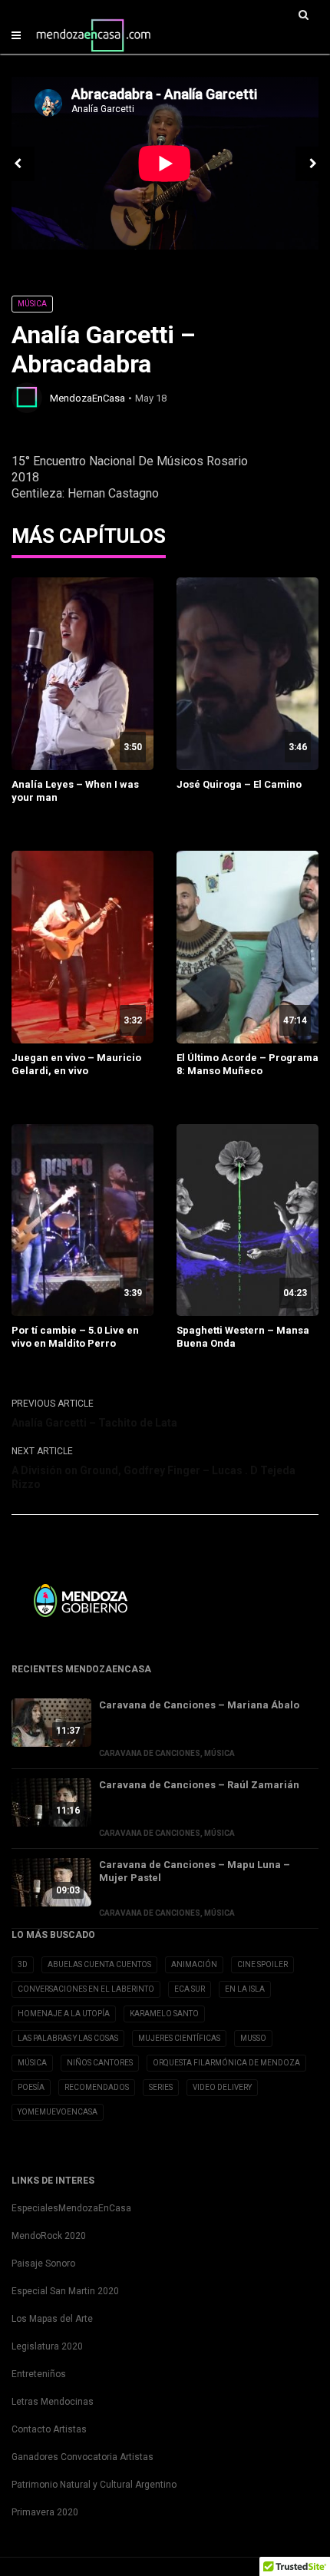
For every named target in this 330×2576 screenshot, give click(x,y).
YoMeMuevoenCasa (58, 2112)
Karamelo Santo (164, 2014)
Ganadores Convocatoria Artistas (82, 2457)
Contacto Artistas (49, 2429)
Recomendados (97, 2087)
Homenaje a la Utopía (64, 2014)
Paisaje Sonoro (43, 2264)
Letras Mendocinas (53, 2402)
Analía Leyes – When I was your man (75, 791)
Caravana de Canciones (150, 1753)
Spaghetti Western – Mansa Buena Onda (243, 1337)
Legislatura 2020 (47, 2346)
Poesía (31, 2087)
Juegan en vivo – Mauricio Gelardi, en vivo (76, 1064)
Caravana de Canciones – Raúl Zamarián (199, 1785)
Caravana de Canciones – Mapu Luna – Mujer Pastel (195, 1871)
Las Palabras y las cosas (68, 2038)
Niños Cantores (100, 2063)
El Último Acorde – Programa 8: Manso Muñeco (247, 1064)
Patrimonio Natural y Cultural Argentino (94, 2485)
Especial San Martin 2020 (65, 2291)
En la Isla (245, 1989)
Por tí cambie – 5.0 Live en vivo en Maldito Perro (75, 1337)
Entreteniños (39, 2374)
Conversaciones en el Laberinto (86, 1989)
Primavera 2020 (45, 2512)
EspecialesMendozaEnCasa (71, 2208)
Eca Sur (190, 1989)
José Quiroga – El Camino (239, 784)
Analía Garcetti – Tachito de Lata (94, 1423)
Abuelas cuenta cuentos (99, 1964)
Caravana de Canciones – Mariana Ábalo (199, 1705)
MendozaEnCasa (87, 398)
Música (32, 304)
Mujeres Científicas (179, 2038)
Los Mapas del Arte (52, 2319)
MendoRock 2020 (49, 2236)
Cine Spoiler (262, 1964)
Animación (194, 1964)
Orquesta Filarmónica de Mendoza (226, 2063)
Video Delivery (222, 2087)
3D (23, 1964)
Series (161, 2087)
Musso (253, 2038)
